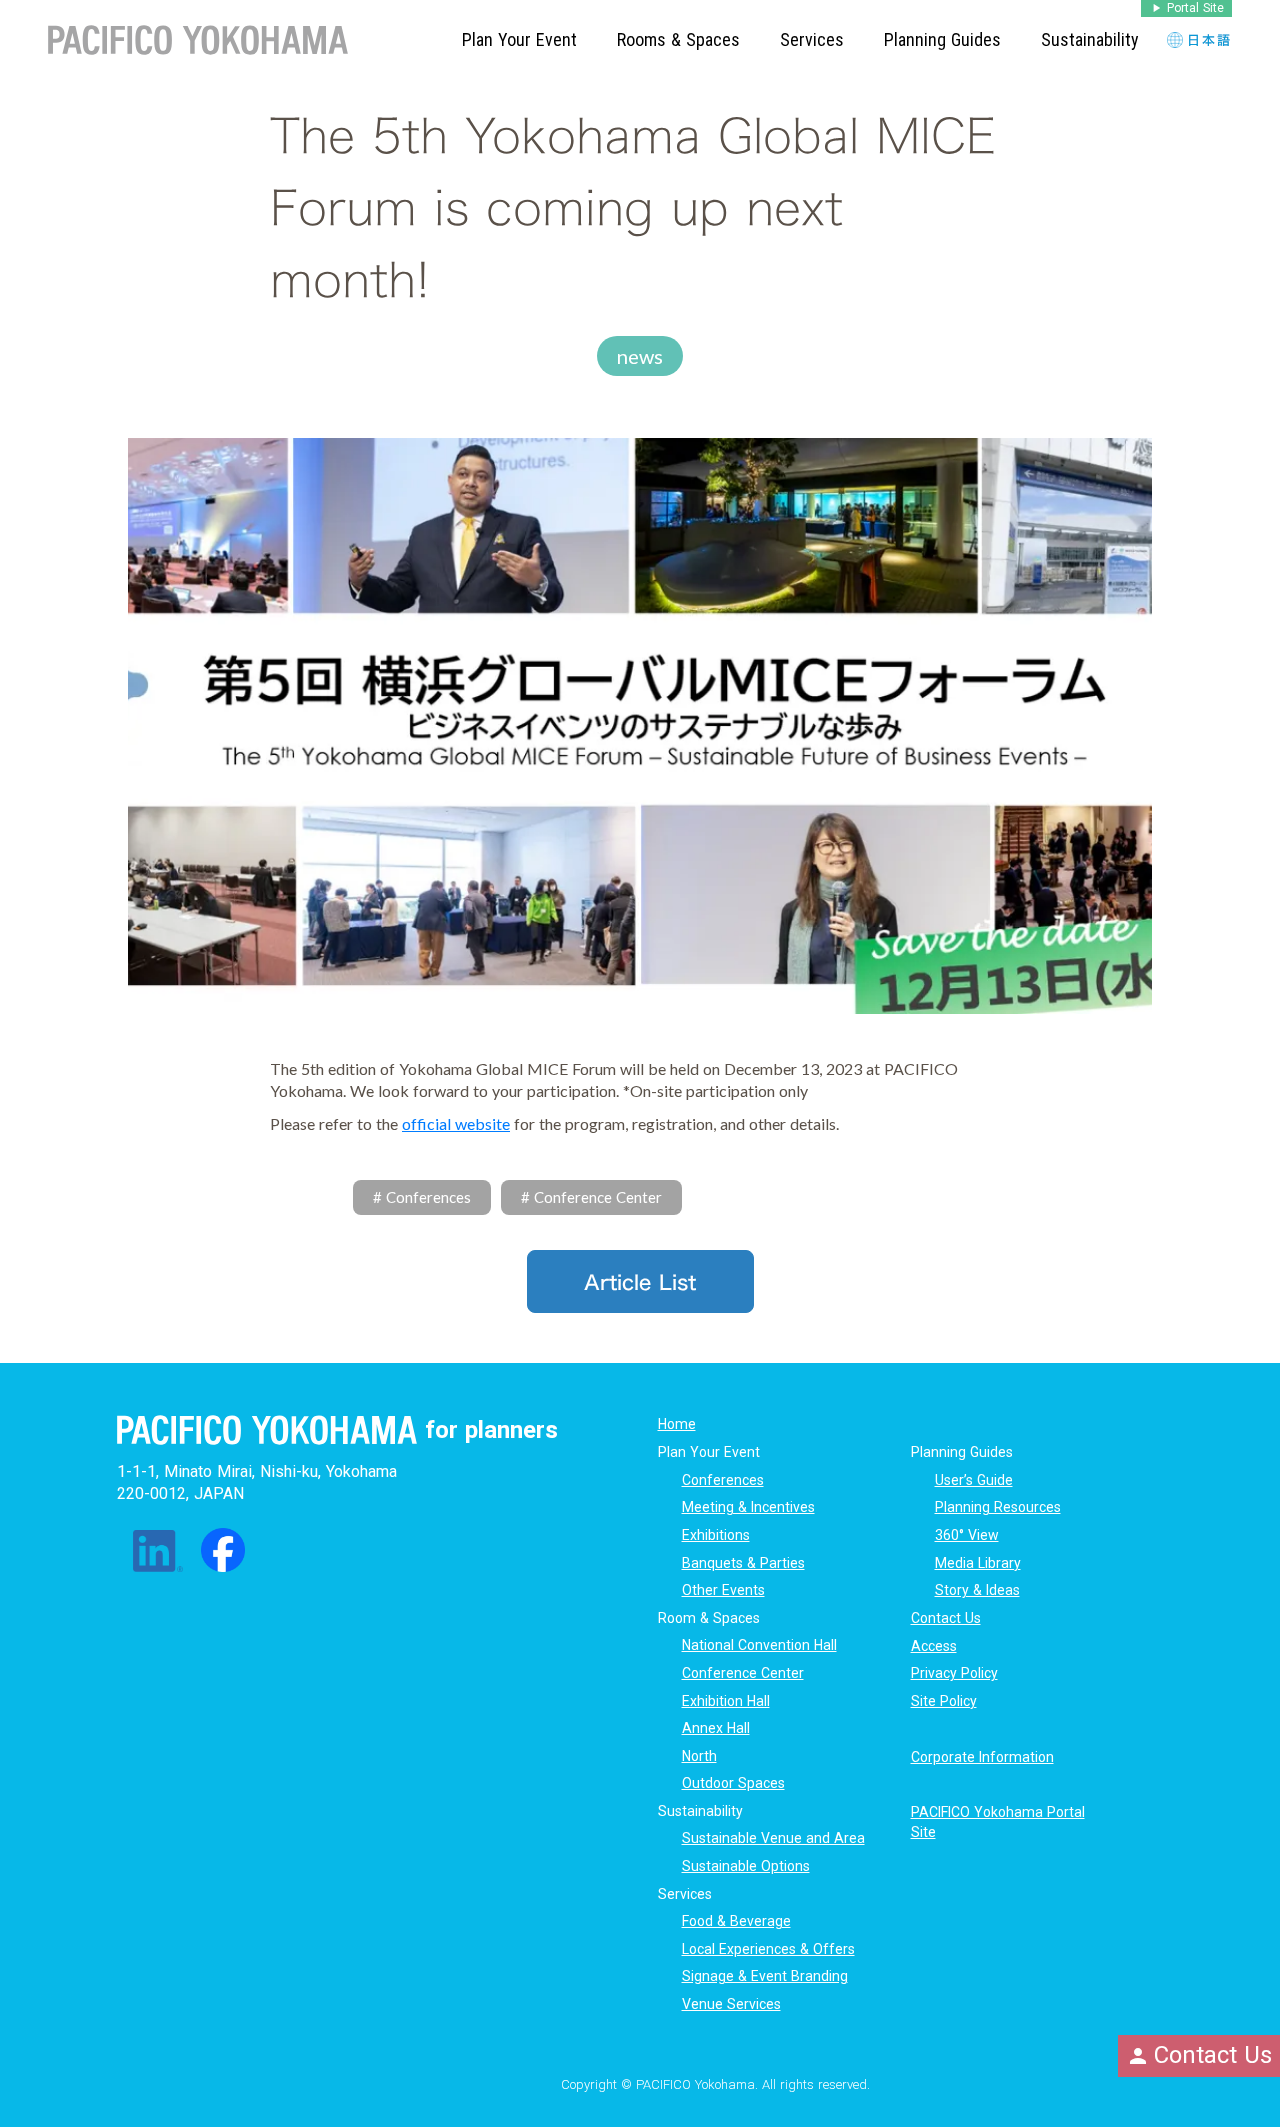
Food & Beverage (736, 1921)
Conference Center (743, 1673)
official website (456, 1123)
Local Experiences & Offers (768, 1949)
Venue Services (731, 2004)
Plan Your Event (519, 39)
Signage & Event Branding (765, 1976)
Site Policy (944, 1701)
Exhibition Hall (726, 1701)
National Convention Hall (759, 1645)
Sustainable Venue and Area (773, 1838)
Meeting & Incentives (748, 1507)
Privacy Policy (954, 1673)
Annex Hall (716, 1728)
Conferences (723, 1480)
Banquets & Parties (743, 1563)
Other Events (723, 1590)
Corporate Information (982, 1757)
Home (677, 1424)
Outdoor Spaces (733, 1783)
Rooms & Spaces (678, 39)
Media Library (978, 1563)
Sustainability (1090, 39)
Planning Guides (942, 39)
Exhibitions (716, 1535)
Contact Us (946, 1618)
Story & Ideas (977, 1590)
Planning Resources (998, 1507)
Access (934, 1646)
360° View (967, 1535)
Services (812, 39)
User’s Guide (974, 1480)
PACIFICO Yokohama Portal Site (998, 1822)
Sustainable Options (746, 1866)
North (699, 1756)
